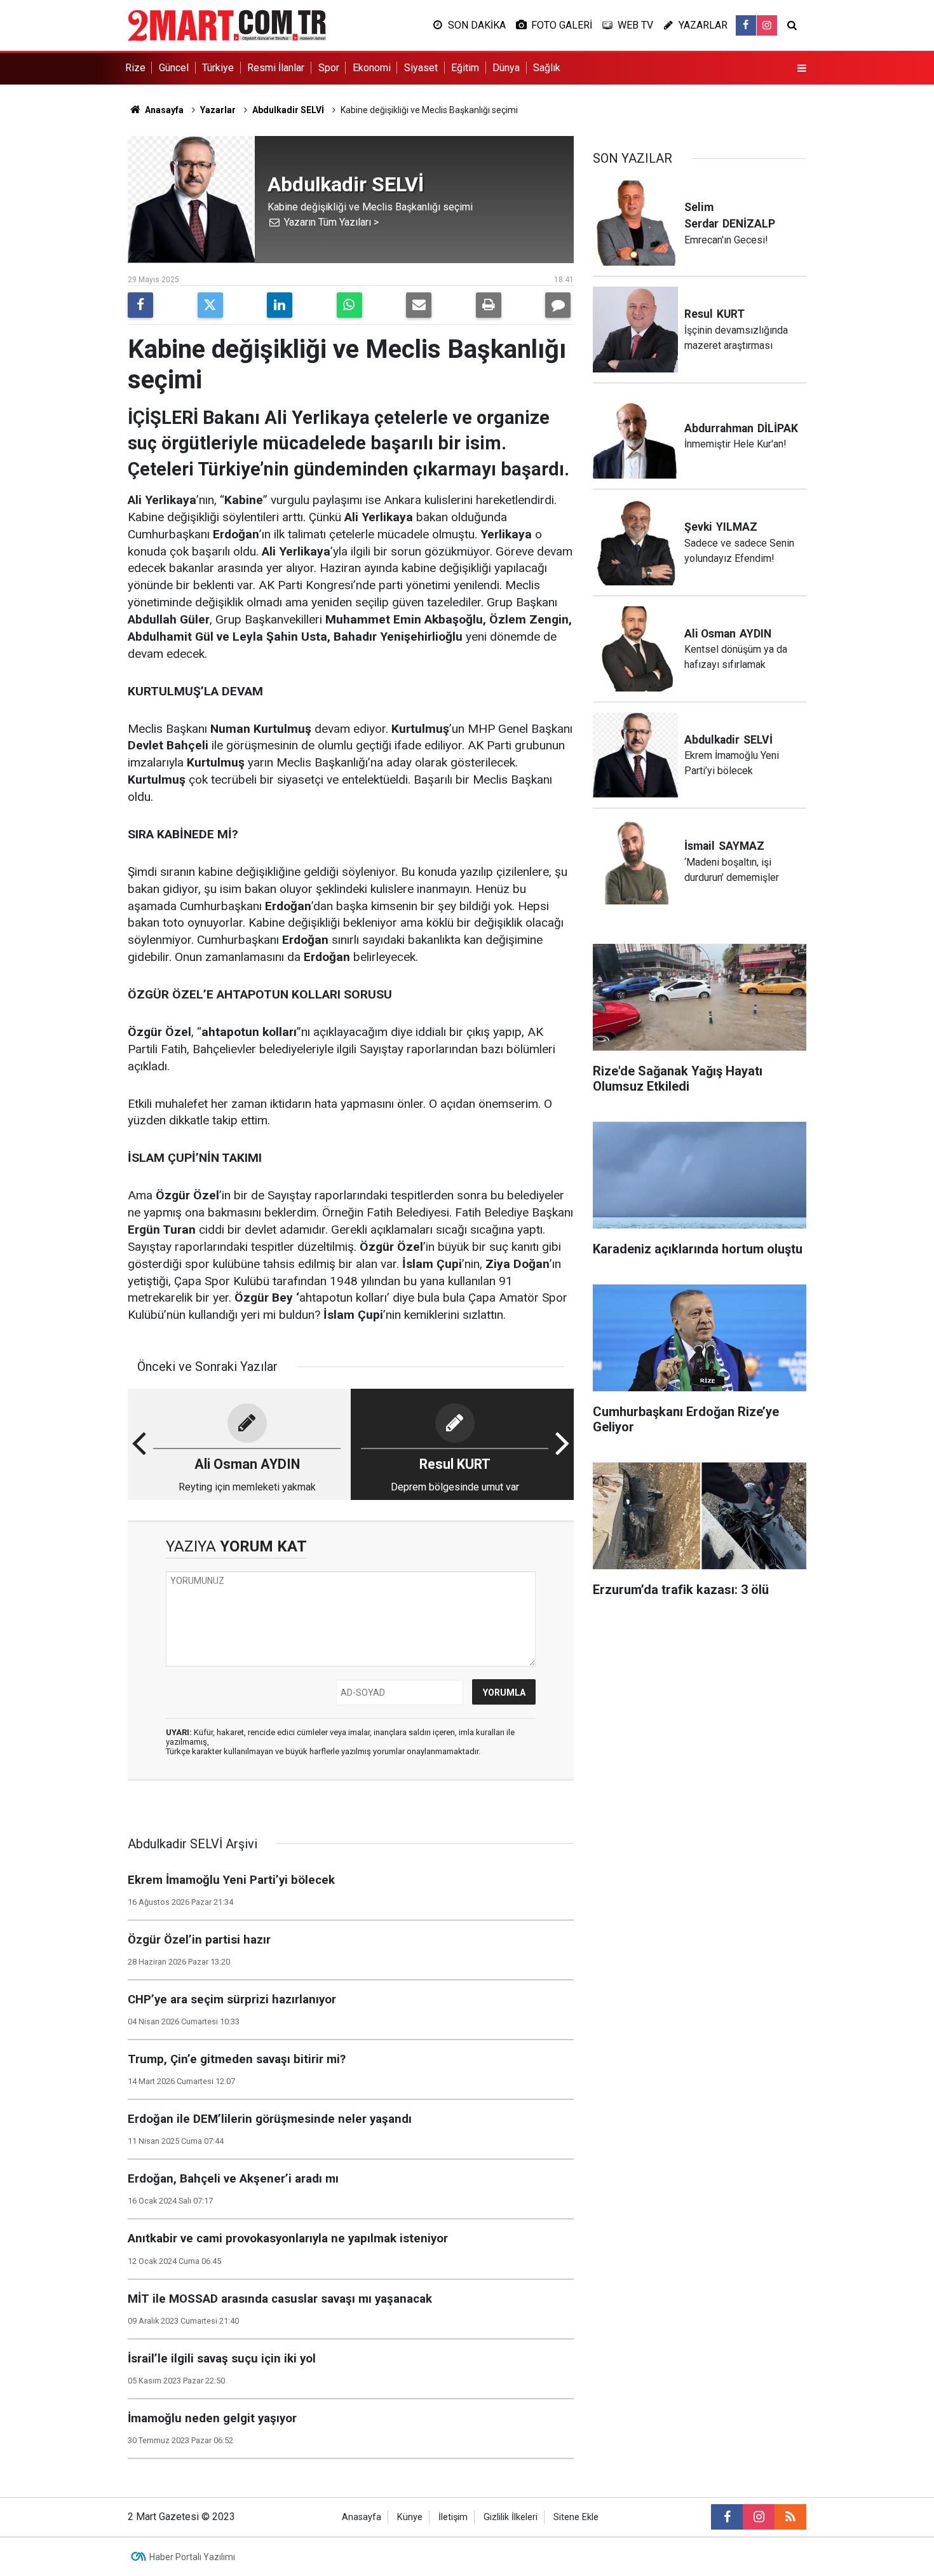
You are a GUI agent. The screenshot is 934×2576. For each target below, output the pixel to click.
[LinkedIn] (280, 305)
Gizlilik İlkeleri (511, 2517)
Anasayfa (163, 110)
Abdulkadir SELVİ (288, 110)
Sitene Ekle (576, 2517)
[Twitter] (210, 305)
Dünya (506, 68)
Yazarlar (218, 110)
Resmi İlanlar (276, 68)
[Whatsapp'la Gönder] (349, 305)
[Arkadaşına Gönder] (419, 305)
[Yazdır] (489, 305)
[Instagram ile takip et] (767, 25)
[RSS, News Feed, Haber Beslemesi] (790, 2517)
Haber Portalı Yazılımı (192, 2557)
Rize (135, 68)
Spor (329, 68)
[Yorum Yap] (558, 305)
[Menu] (802, 69)
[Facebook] (140, 305)
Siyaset (421, 68)
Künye (410, 2517)
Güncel (174, 68)
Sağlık (547, 68)
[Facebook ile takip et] (746, 25)
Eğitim (465, 68)
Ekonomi (372, 68)
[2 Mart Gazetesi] (227, 24)
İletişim (453, 2517)
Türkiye (218, 68)
